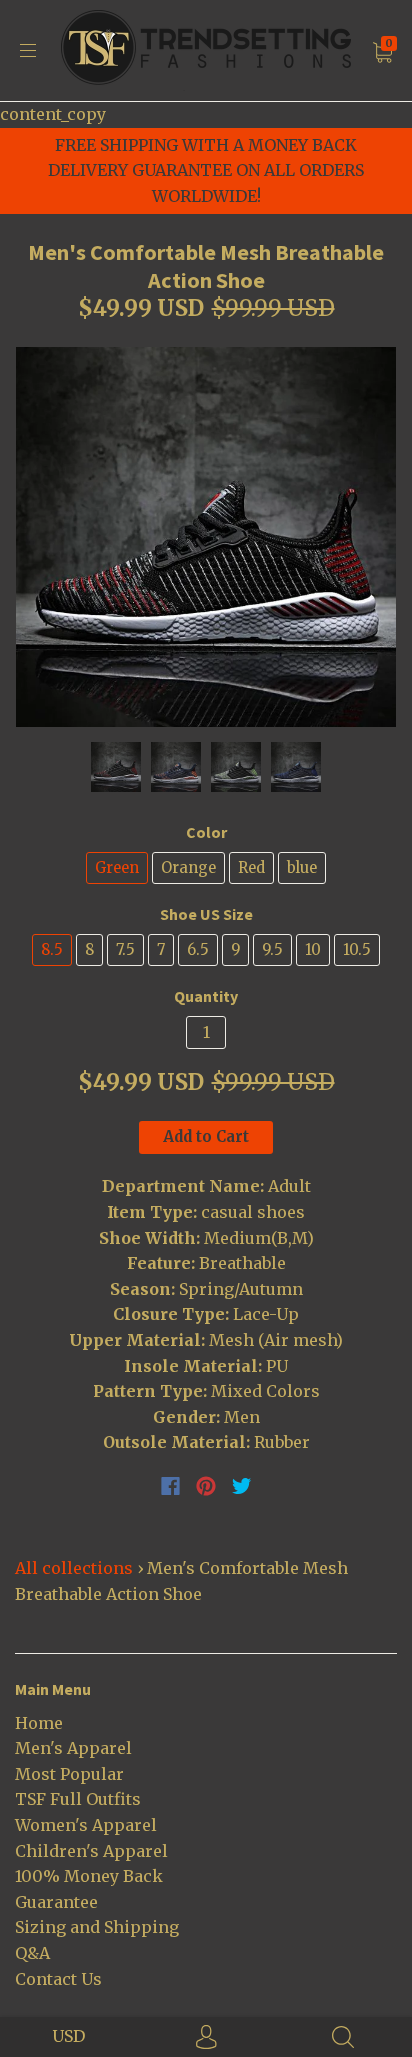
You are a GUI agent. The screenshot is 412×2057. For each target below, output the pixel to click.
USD (68, 2036)
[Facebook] (170, 1486)
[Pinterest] (206, 1486)
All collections (74, 1568)
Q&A (32, 1953)
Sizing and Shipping (97, 1927)
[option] (206, 537)
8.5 (52, 949)
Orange (188, 867)
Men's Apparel (73, 1748)
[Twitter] (242, 1486)
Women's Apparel (86, 1825)
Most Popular (69, 1774)
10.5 (357, 949)
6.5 (198, 949)
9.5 (272, 949)
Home (39, 1723)
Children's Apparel (91, 1851)
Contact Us (58, 1979)
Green (117, 867)
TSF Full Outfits (78, 1799)
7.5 (125, 949)
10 (313, 949)
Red (251, 867)
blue (302, 867)
